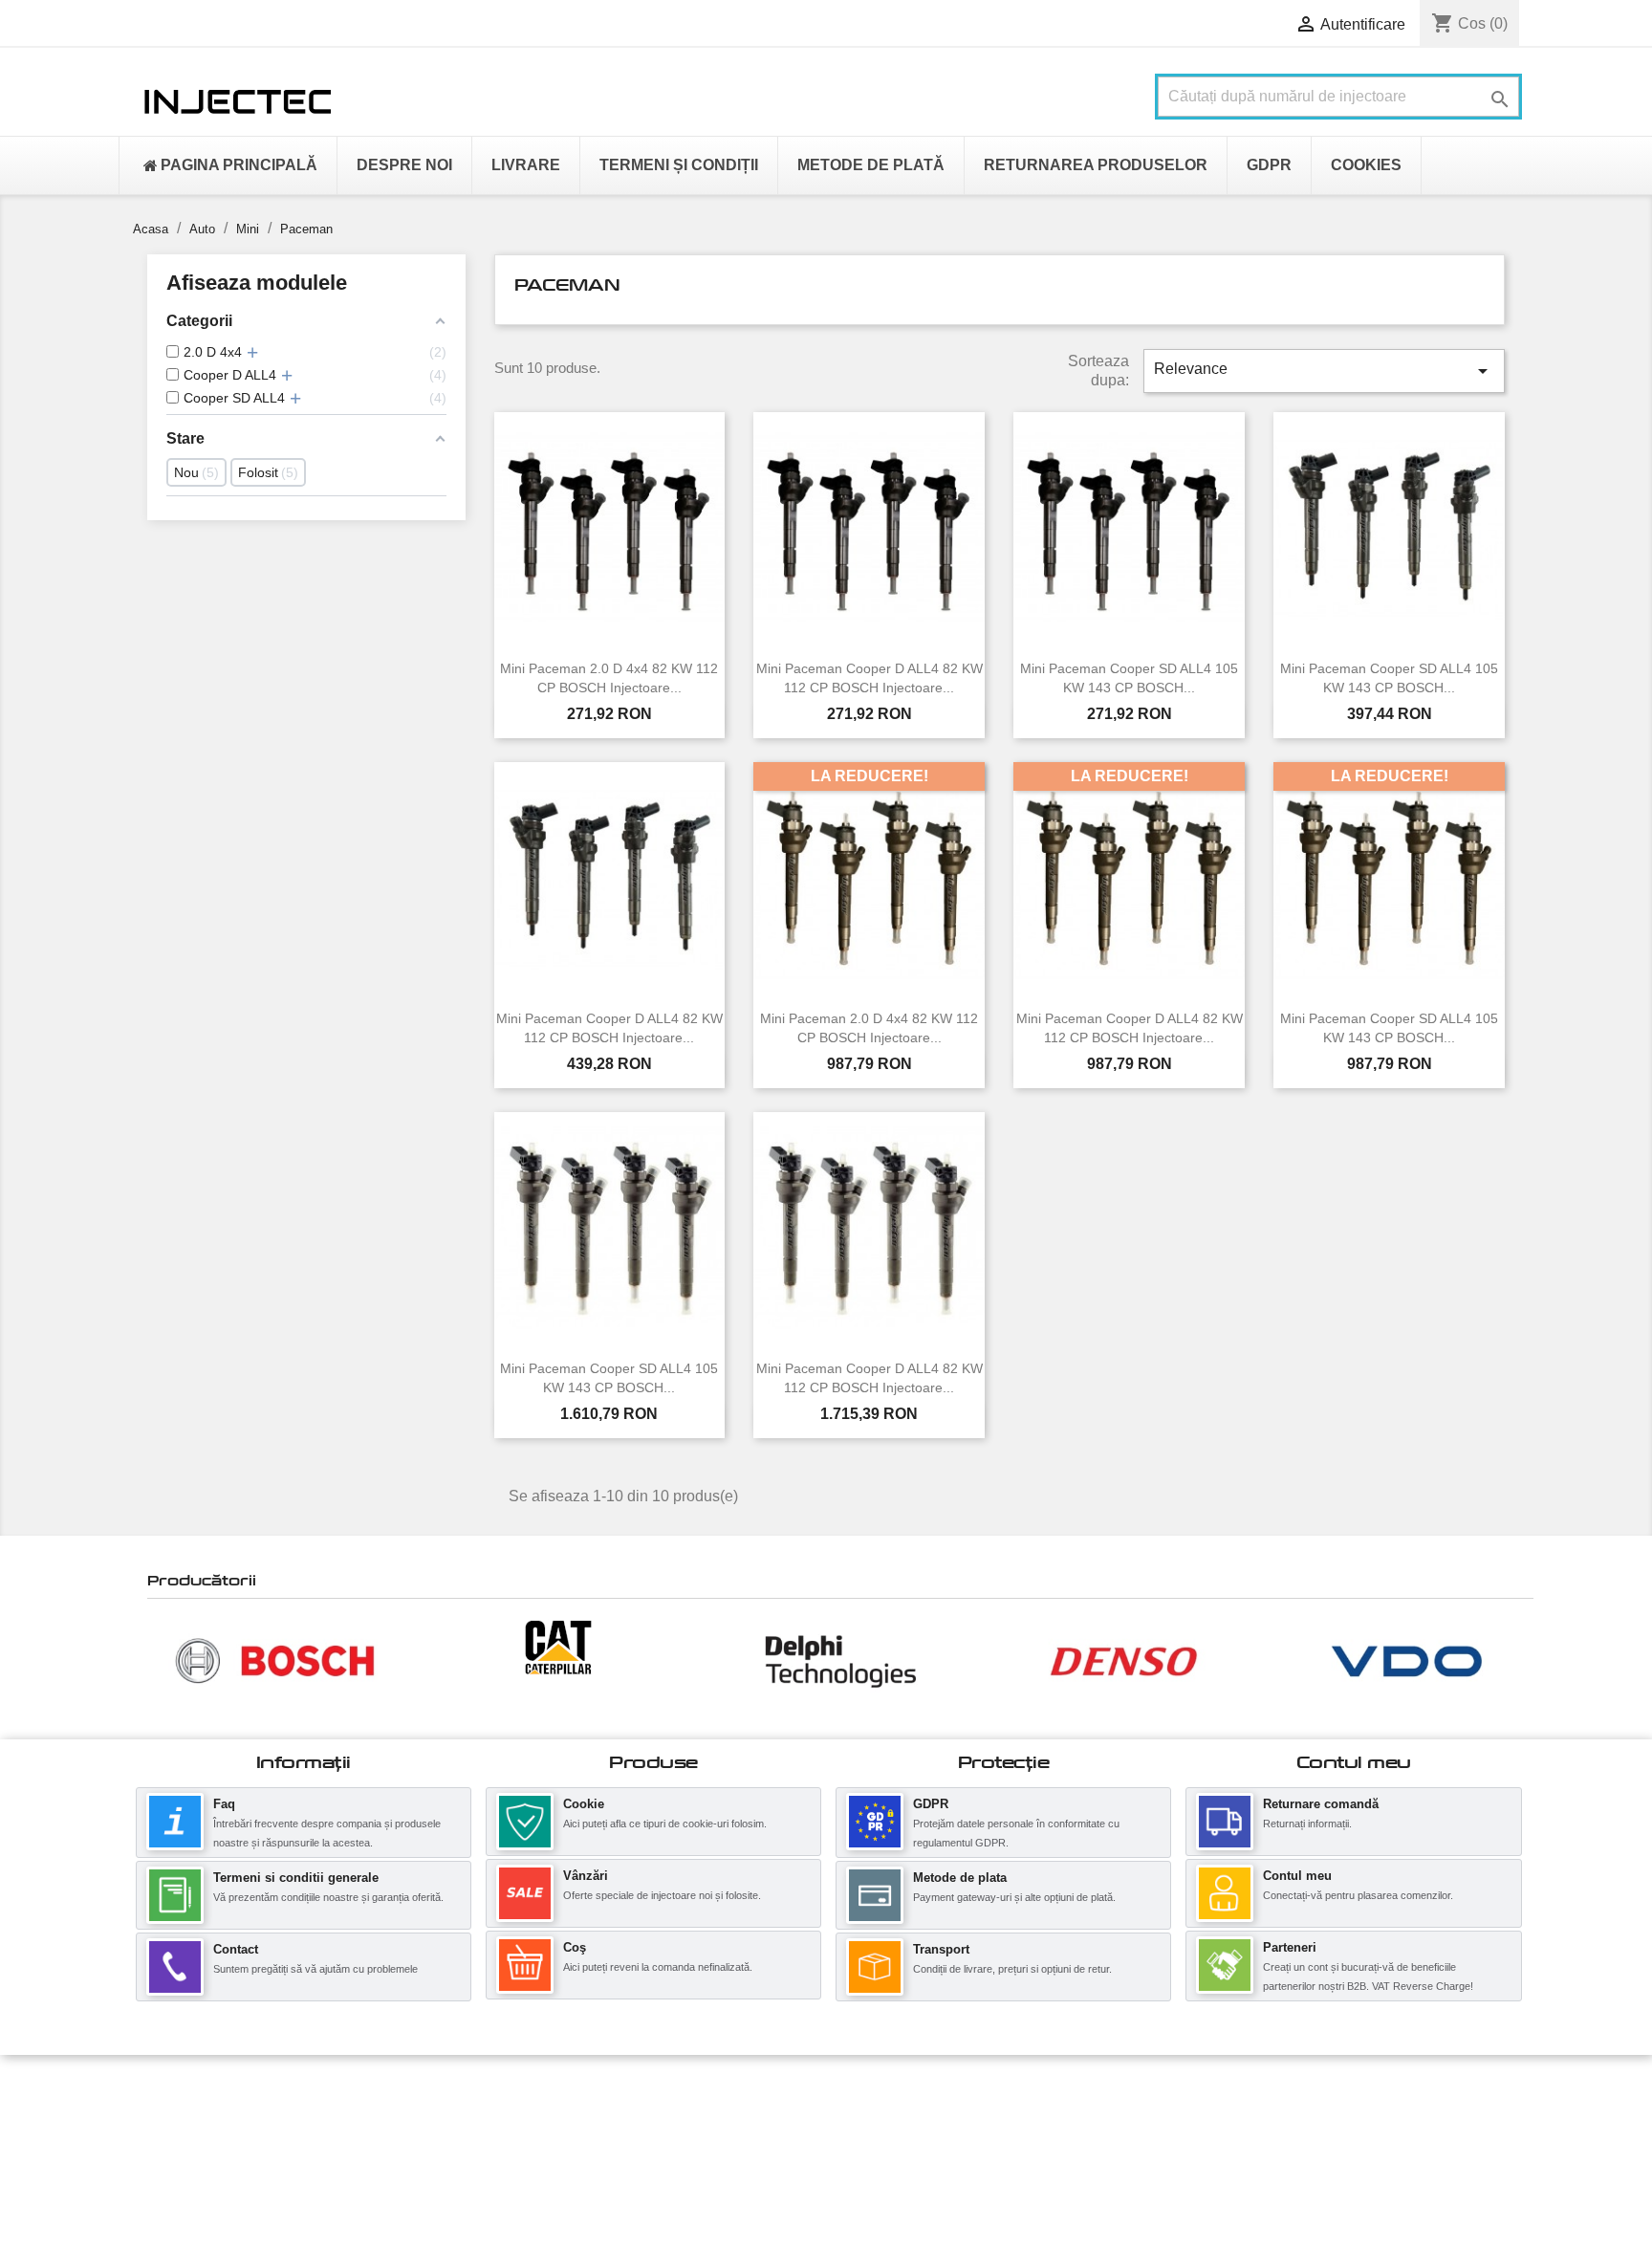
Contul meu (1297, 1876)
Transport (941, 1949)
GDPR (931, 1804)
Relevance (1324, 371)
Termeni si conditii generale (296, 1878)
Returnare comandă (1321, 1804)
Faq (224, 1804)
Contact (236, 1949)
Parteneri (1290, 1947)
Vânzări (586, 1876)
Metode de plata (960, 1878)
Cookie (584, 1804)
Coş (575, 1947)
